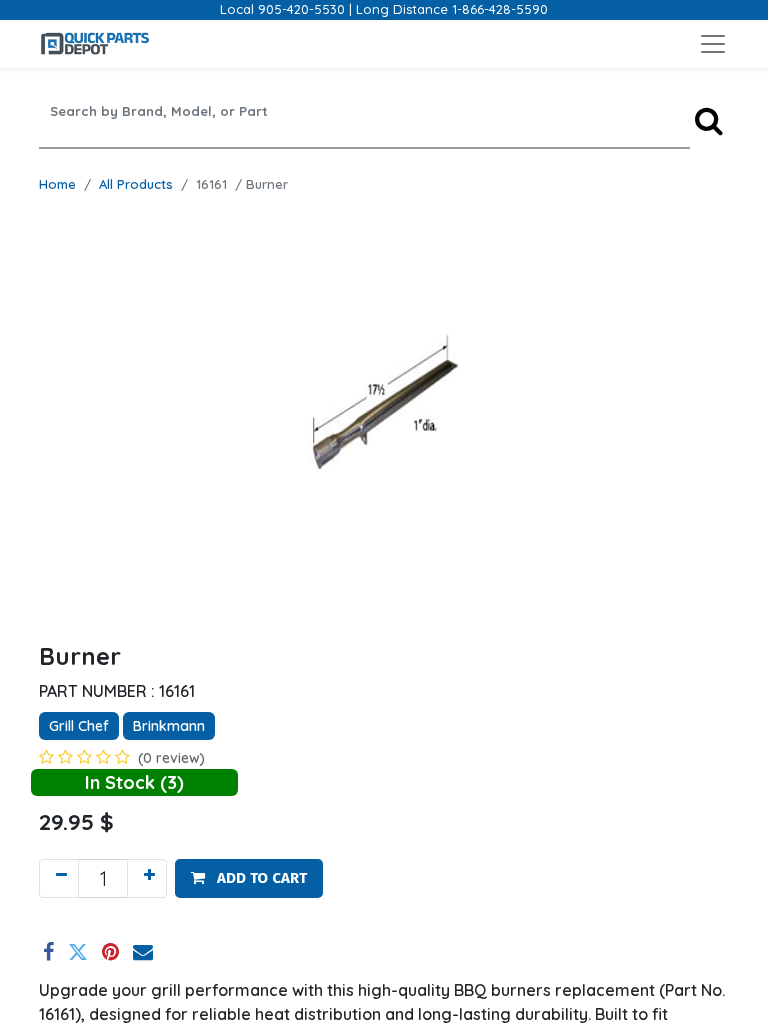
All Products (136, 184)
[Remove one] (59, 878)
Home (57, 184)
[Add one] (147, 878)
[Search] (709, 120)
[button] (249, 878)
